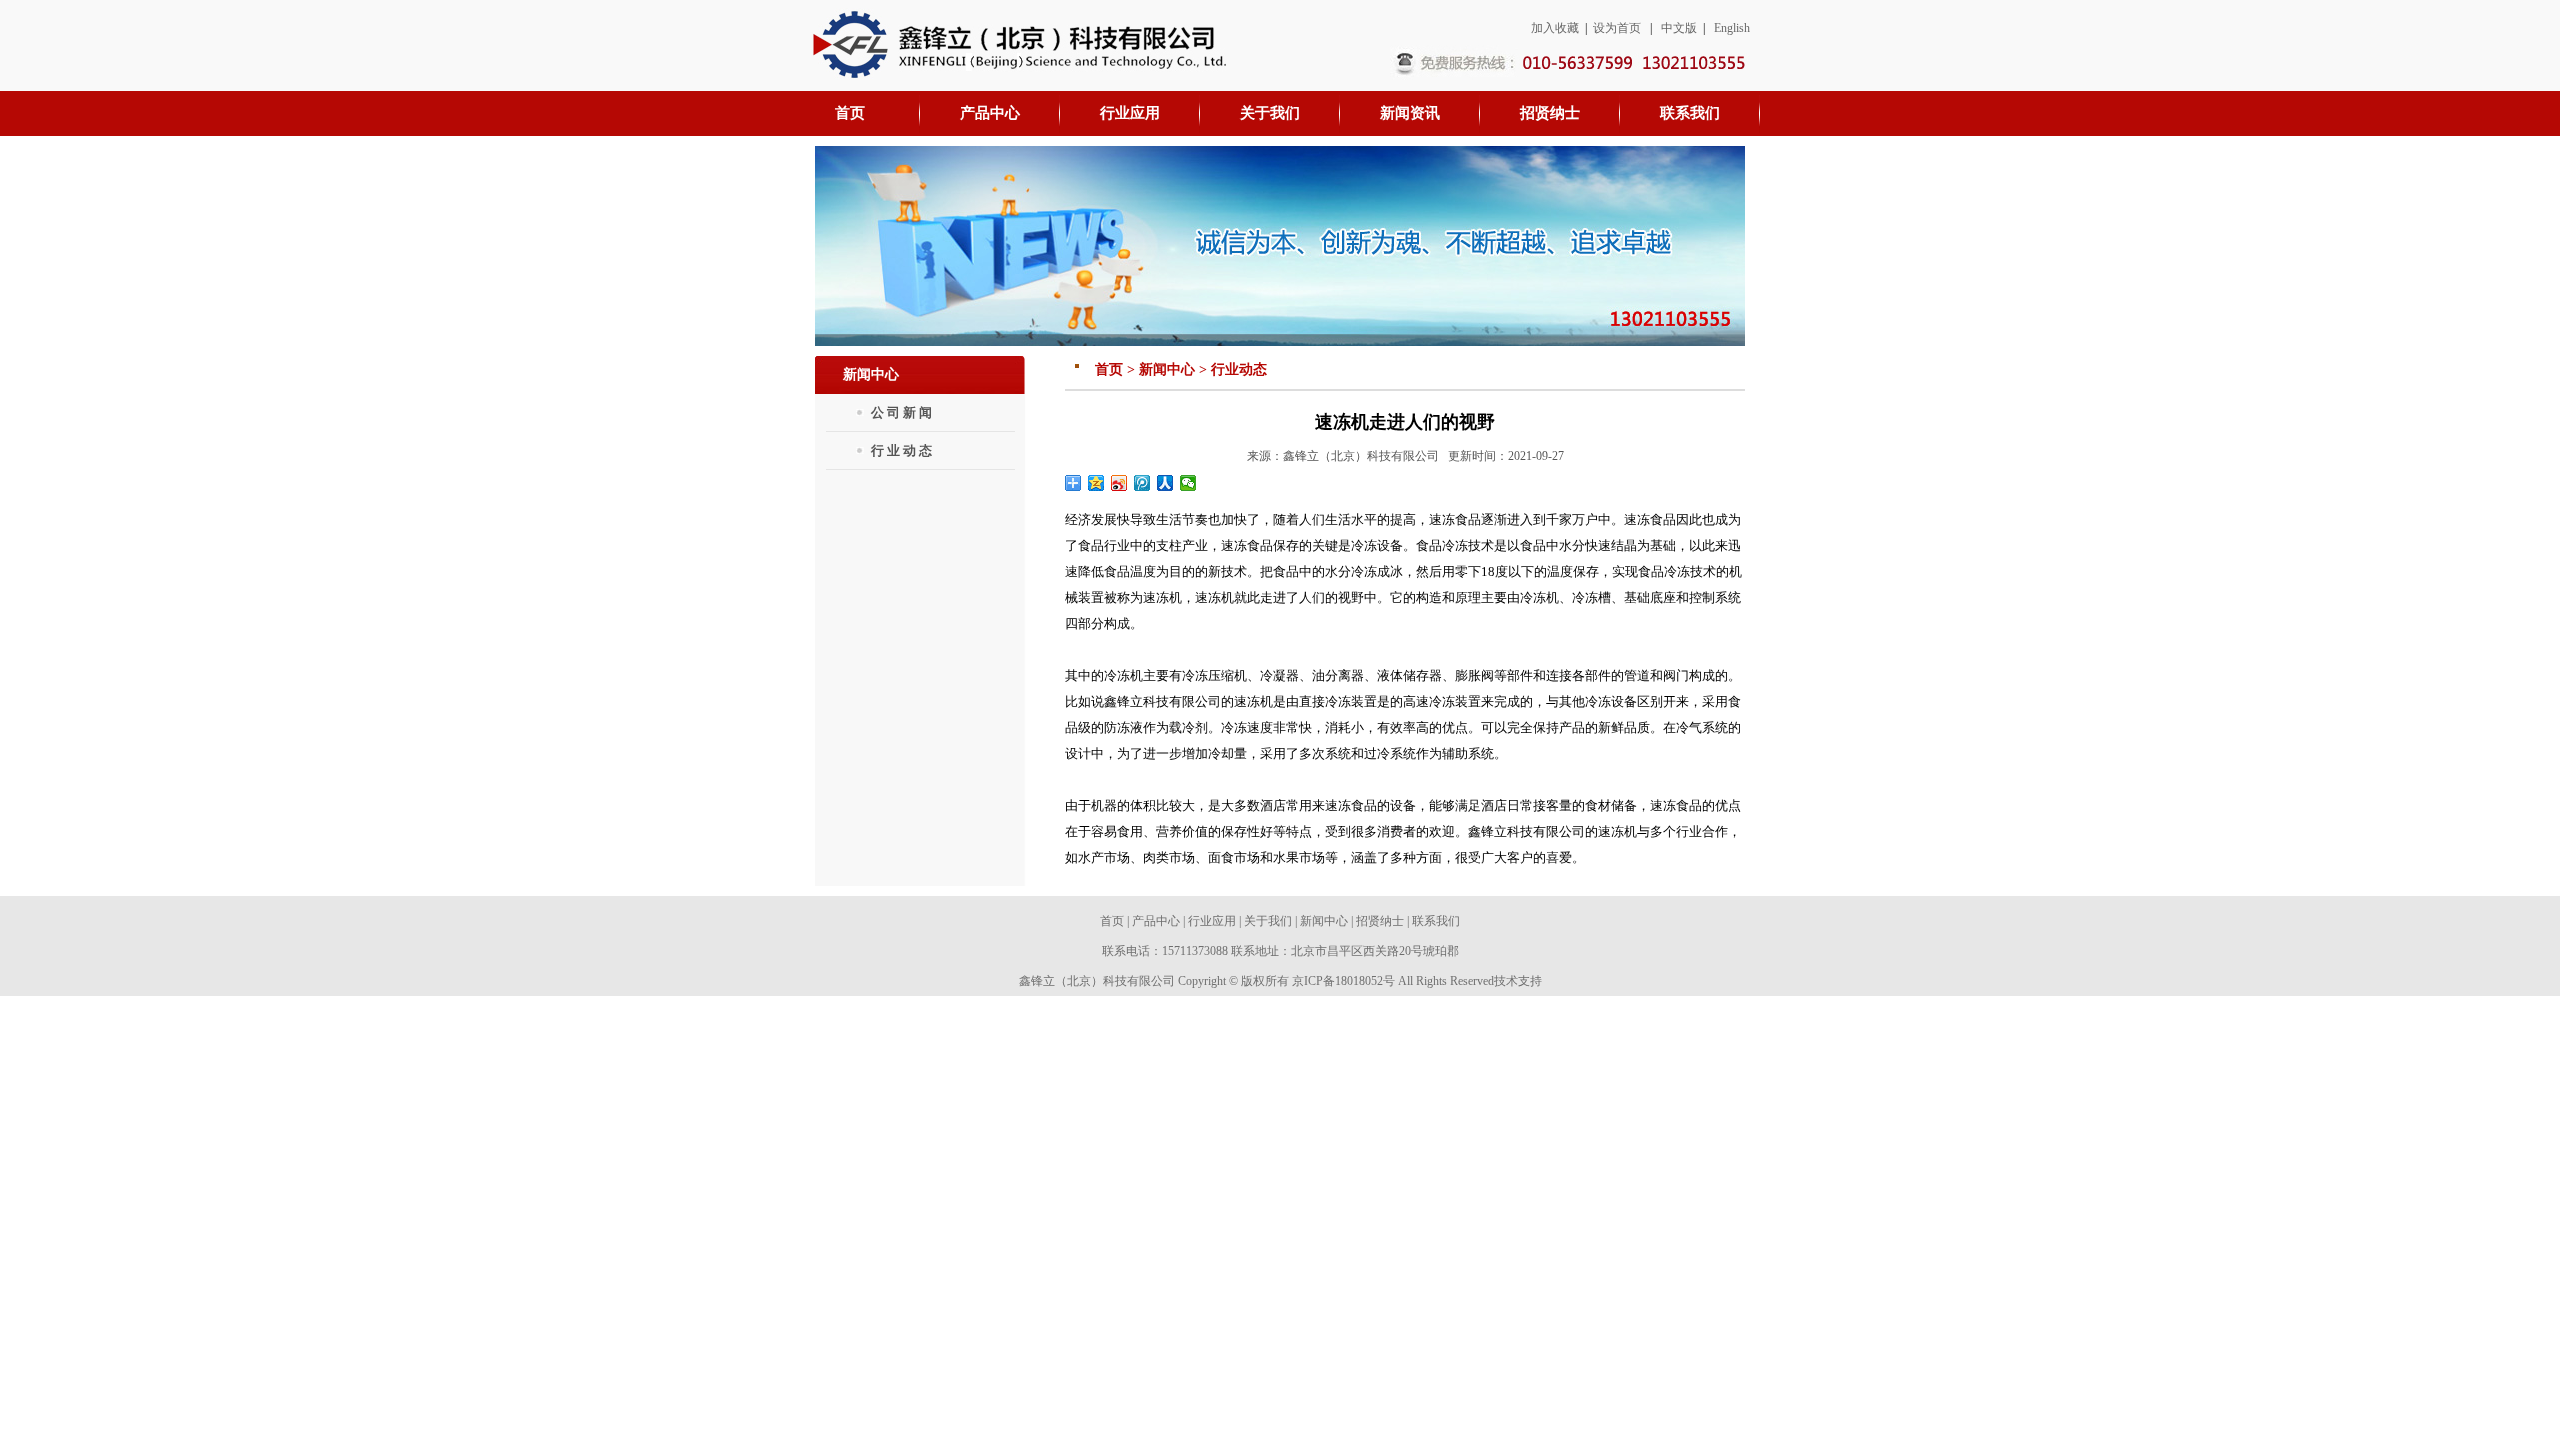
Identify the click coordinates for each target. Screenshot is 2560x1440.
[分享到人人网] (1165, 483)
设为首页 (1617, 28)
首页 (1112, 921)
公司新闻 (903, 412)
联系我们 (1436, 921)
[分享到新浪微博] (1119, 483)
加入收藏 (1555, 28)
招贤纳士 (1380, 921)
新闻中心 (1324, 921)
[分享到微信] (1188, 483)
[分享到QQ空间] (1096, 483)
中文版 (1679, 28)
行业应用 (1212, 921)
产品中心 (1156, 921)
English (1732, 28)
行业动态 (903, 450)
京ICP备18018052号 (1343, 981)
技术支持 (1518, 981)
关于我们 (1268, 921)
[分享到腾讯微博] (1142, 483)
